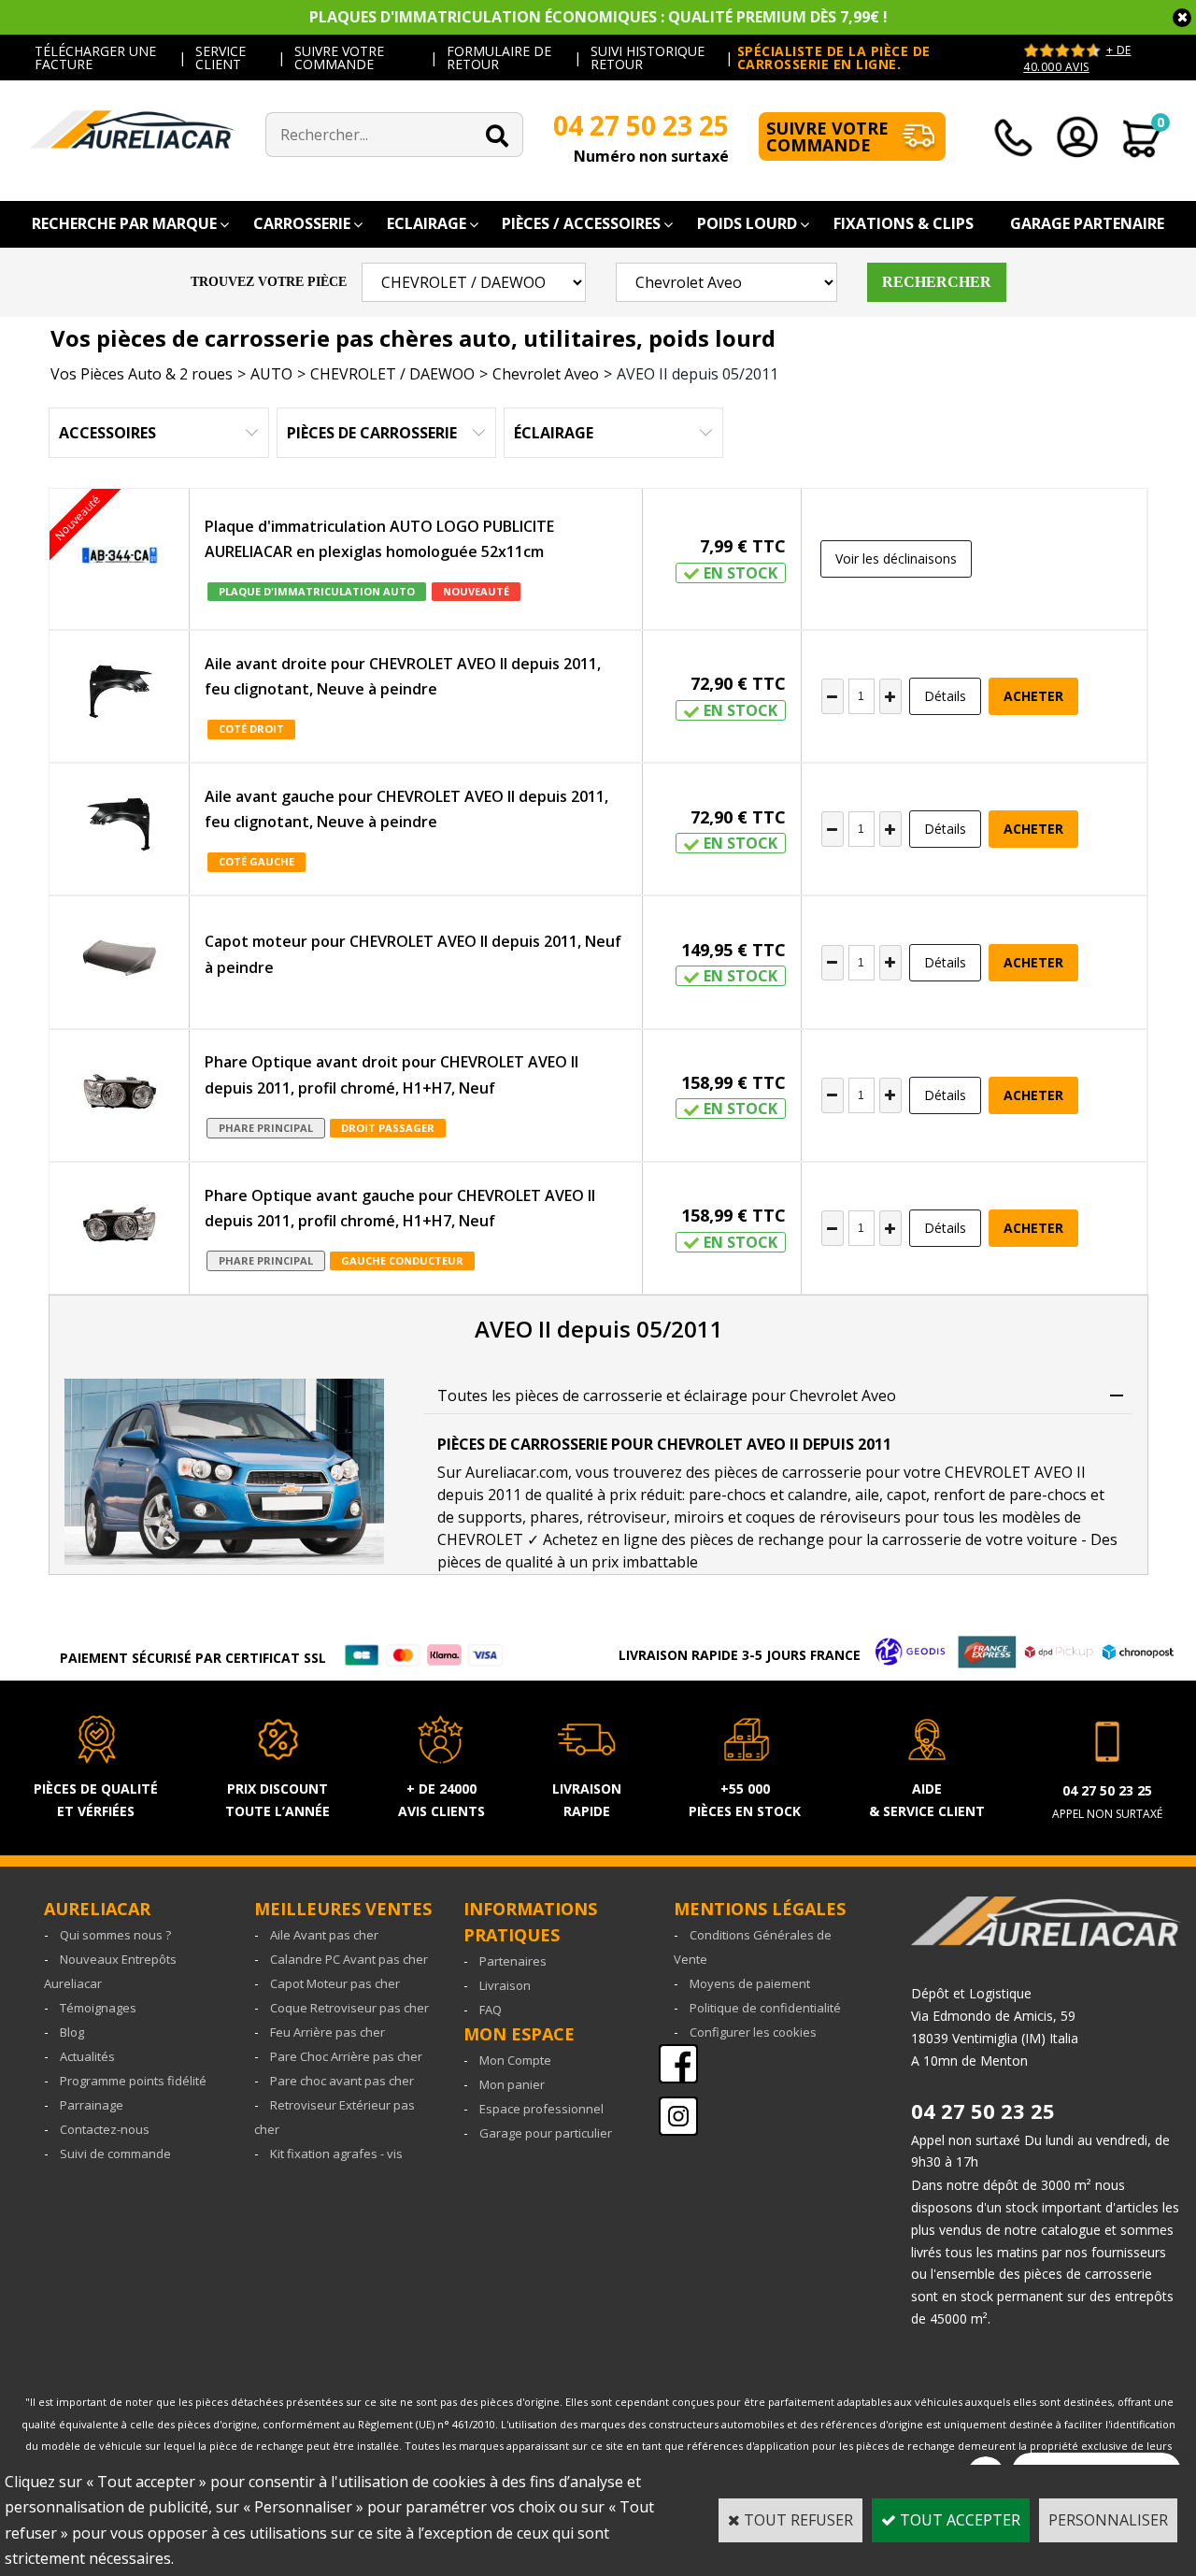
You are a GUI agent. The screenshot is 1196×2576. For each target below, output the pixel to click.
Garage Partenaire (1087, 223)
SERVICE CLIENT (221, 57)
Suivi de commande (115, 2154)
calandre (818, 1495)
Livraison (505, 1985)
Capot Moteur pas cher (335, 1983)
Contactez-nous (105, 2129)
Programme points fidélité (133, 2081)
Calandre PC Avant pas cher (349, 1959)
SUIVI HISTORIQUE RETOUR (648, 57)
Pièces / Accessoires (581, 223)
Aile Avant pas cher (324, 1935)
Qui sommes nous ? (115, 1935)
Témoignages (98, 2008)
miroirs (699, 1517)
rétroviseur (626, 1517)
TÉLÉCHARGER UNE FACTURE (95, 57)
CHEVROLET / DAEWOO (392, 374)
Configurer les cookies (753, 2032)
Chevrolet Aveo (546, 374)
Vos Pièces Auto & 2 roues (142, 374)
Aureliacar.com (517, 1472)
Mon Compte (515, 2060)
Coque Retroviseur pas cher (349, 2008)
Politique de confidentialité (765, 2008)
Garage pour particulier (546, 2133)
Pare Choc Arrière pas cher (346, 2056)
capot (906, 1495)
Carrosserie (302, 223)
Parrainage (92, 2105)
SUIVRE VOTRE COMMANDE (339, 57)
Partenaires (513, 1961)
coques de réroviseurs (823, 1517)
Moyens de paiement (750, 1983)
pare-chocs (727, 1495)
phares (555, 1517)
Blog (72, 2032)
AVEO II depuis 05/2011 (698, 374)
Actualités (87, 2056)
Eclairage (427, 223)
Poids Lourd (747, 223)
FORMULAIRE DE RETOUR (499, 57)
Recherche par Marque (124, 223)
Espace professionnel (541, 2109)
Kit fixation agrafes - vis (336, 2154)
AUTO (271, 374)
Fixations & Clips (904, 223)
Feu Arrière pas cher (327, 2032)
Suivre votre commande (827, 136)
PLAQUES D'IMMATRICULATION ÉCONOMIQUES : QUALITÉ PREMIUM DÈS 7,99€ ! (598, 17)
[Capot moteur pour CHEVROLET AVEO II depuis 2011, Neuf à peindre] (120, 962)
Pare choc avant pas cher (342, 2081)
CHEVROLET (480, 1539)
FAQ (491, 2010)
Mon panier (512, 2084)
